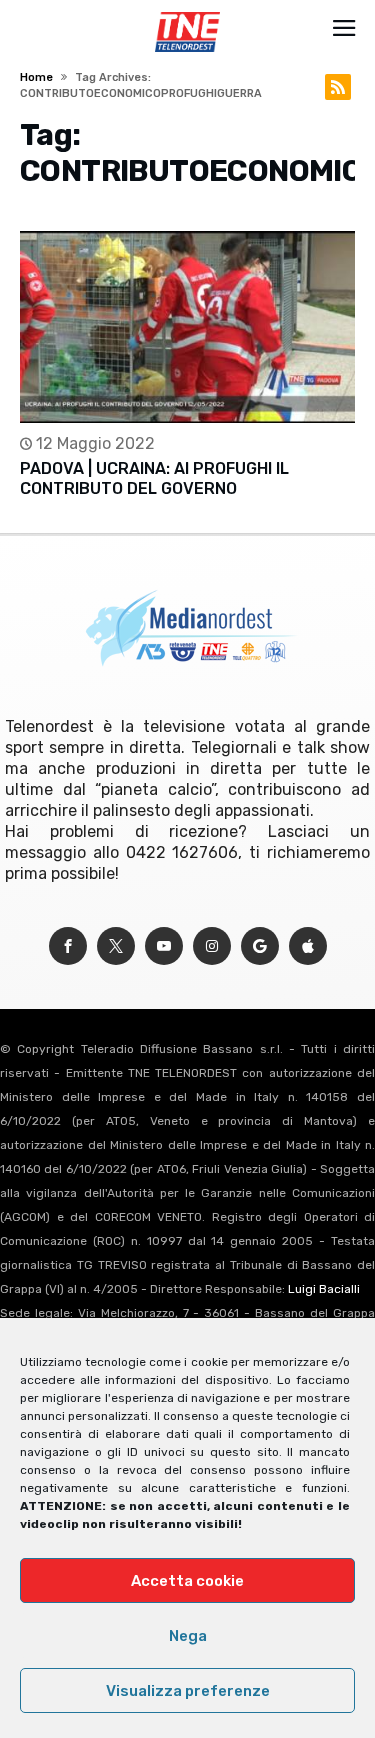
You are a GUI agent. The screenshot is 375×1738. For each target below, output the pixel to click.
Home (36, 77)
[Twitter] (116, 946)
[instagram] (212, 946)
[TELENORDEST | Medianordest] (187, 12)
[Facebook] (68, 946)
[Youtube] (164, 946)
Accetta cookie (187, 1581)
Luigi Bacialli (324, 1289)
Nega (188, 1636)
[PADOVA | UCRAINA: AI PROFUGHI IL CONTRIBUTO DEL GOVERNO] (187, 327)
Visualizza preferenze (188, 1691)
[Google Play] (260, 946)
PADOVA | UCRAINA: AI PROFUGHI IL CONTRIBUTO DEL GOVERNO (154, 478)
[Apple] (308, 946)
